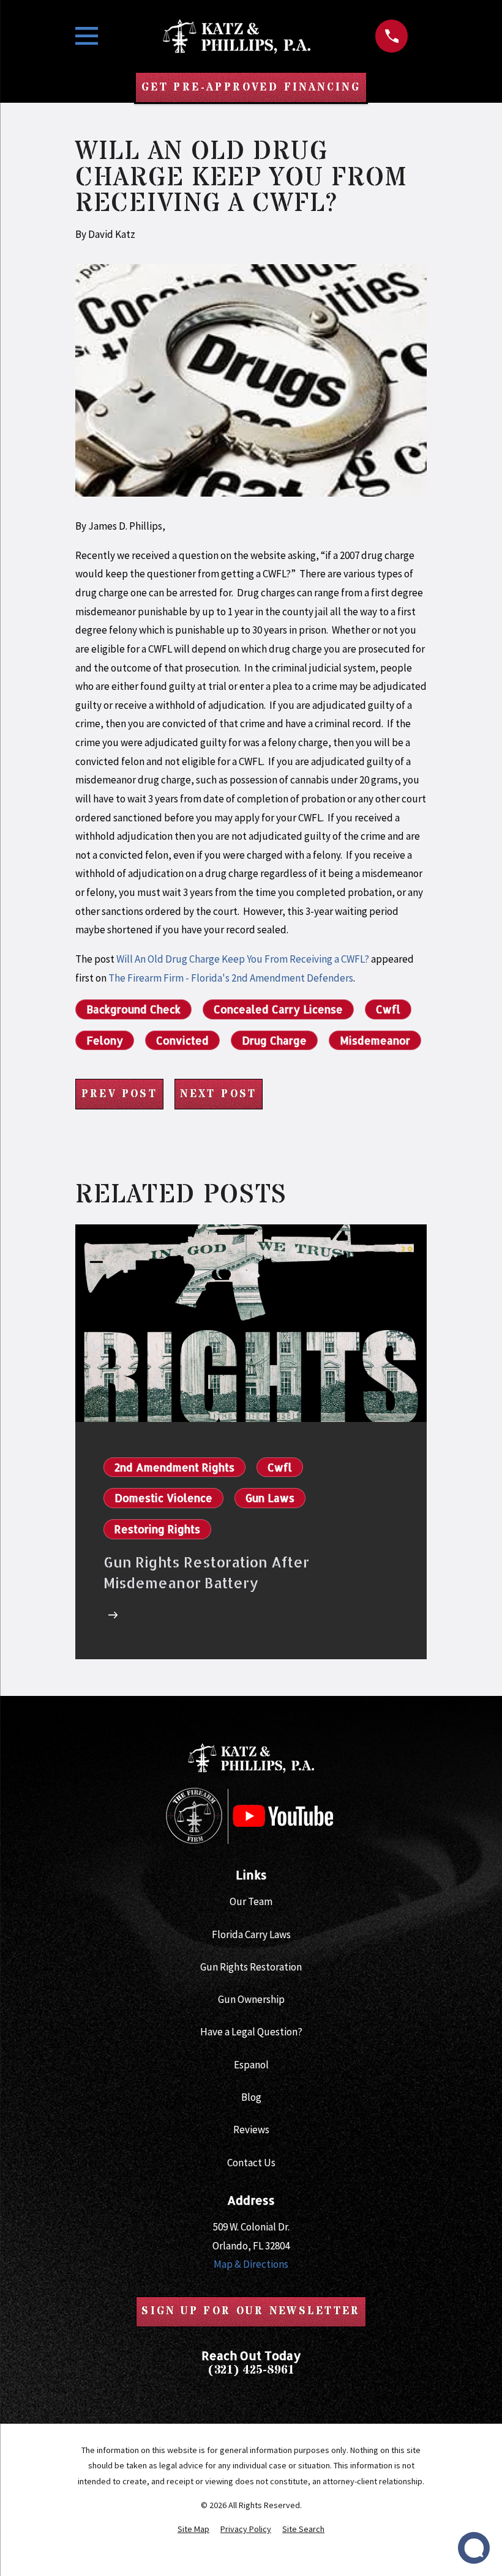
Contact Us (251, 2163)
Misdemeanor (375, 1040)
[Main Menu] (87, 36)
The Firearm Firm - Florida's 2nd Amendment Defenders (231, 978)
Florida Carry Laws (251, 1934)
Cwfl (388, 1009)
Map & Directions (251, 2264)
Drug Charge (274, 1040)
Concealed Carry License (278, 1009)
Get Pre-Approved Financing (251, 87)
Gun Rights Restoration (251, 1967)
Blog (251, 2097)
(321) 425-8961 (251, 2370)
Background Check (133, 1009)
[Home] (237, 36)
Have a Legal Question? (251, 2032)
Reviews (251, 2130)
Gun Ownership (251, 1999)
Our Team (251, 1901)
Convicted (182, 1040)
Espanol (251, 2065)
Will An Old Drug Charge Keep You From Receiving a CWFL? (243, 959)
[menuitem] (193, 2530)
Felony (105, 1040)
